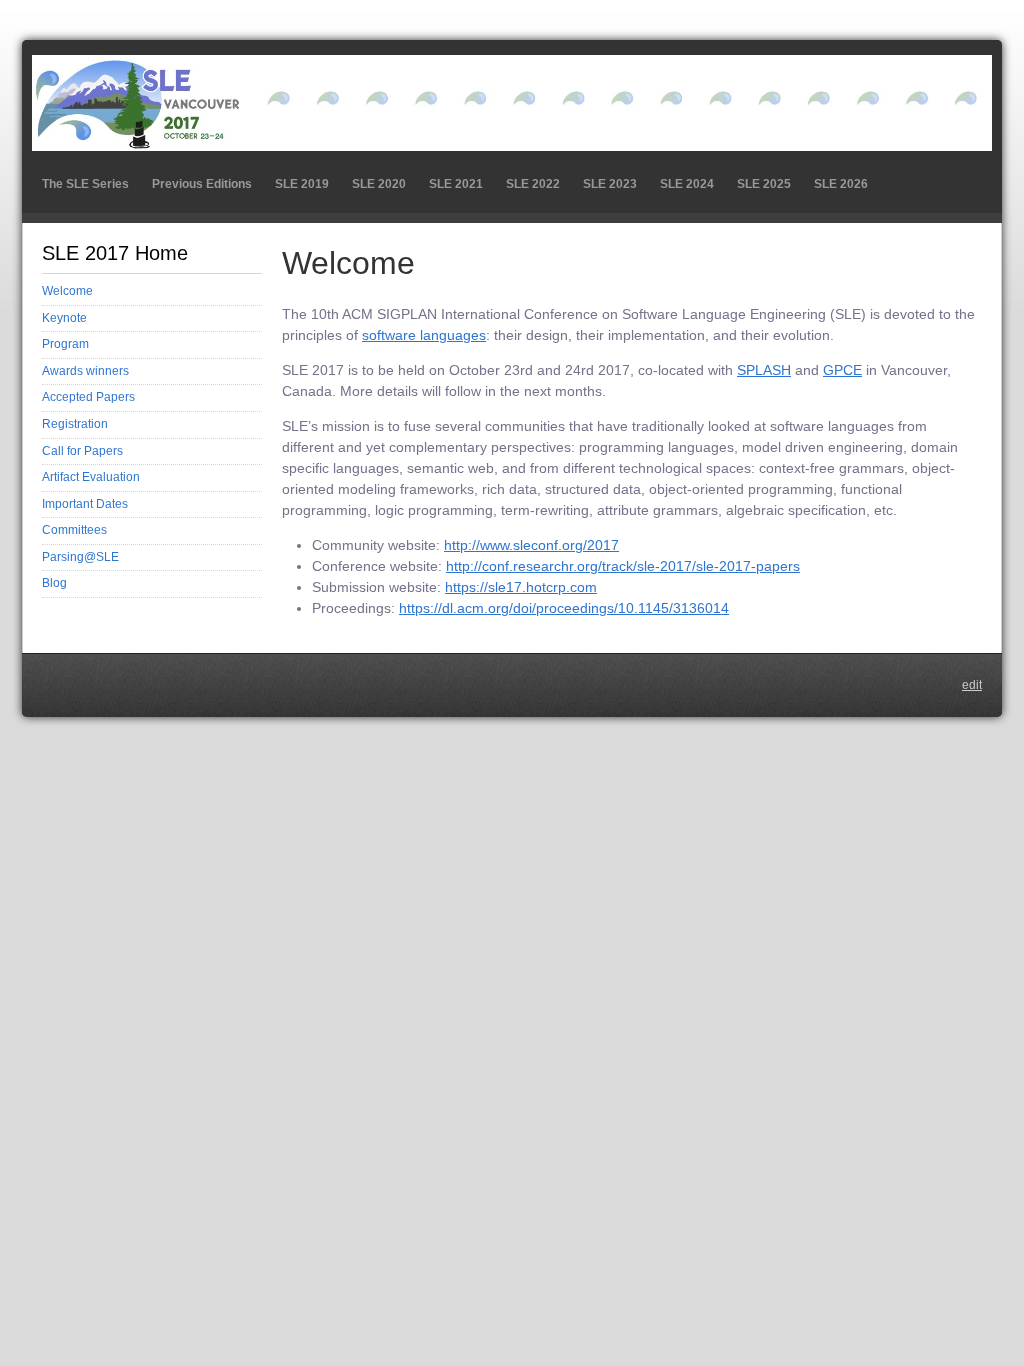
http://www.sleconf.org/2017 (531, 545)
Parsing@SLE (80, 557)
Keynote (64, 318)
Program (65, 344)
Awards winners (85, 371)
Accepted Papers (88, 397)
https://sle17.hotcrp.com (521, 587)
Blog (54, 583)
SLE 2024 (687, 184)
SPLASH (764, 370)
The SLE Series (85, 184)
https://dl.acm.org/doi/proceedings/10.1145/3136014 (564, 608)
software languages (424, 335)
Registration (75, 424)
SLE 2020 (379, 184)
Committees (74, 530)
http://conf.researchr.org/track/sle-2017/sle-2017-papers (623, 566)
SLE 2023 (610, 184)
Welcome (67, 291)
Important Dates (85, 504)
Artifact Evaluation (91, 477)
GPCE (842, 370)
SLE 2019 (302, 184)
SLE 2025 (764, 184)
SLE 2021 (456, 184)
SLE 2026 (841, 184)
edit (972, 685)
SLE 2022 (533, 184)
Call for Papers (82, 451)
